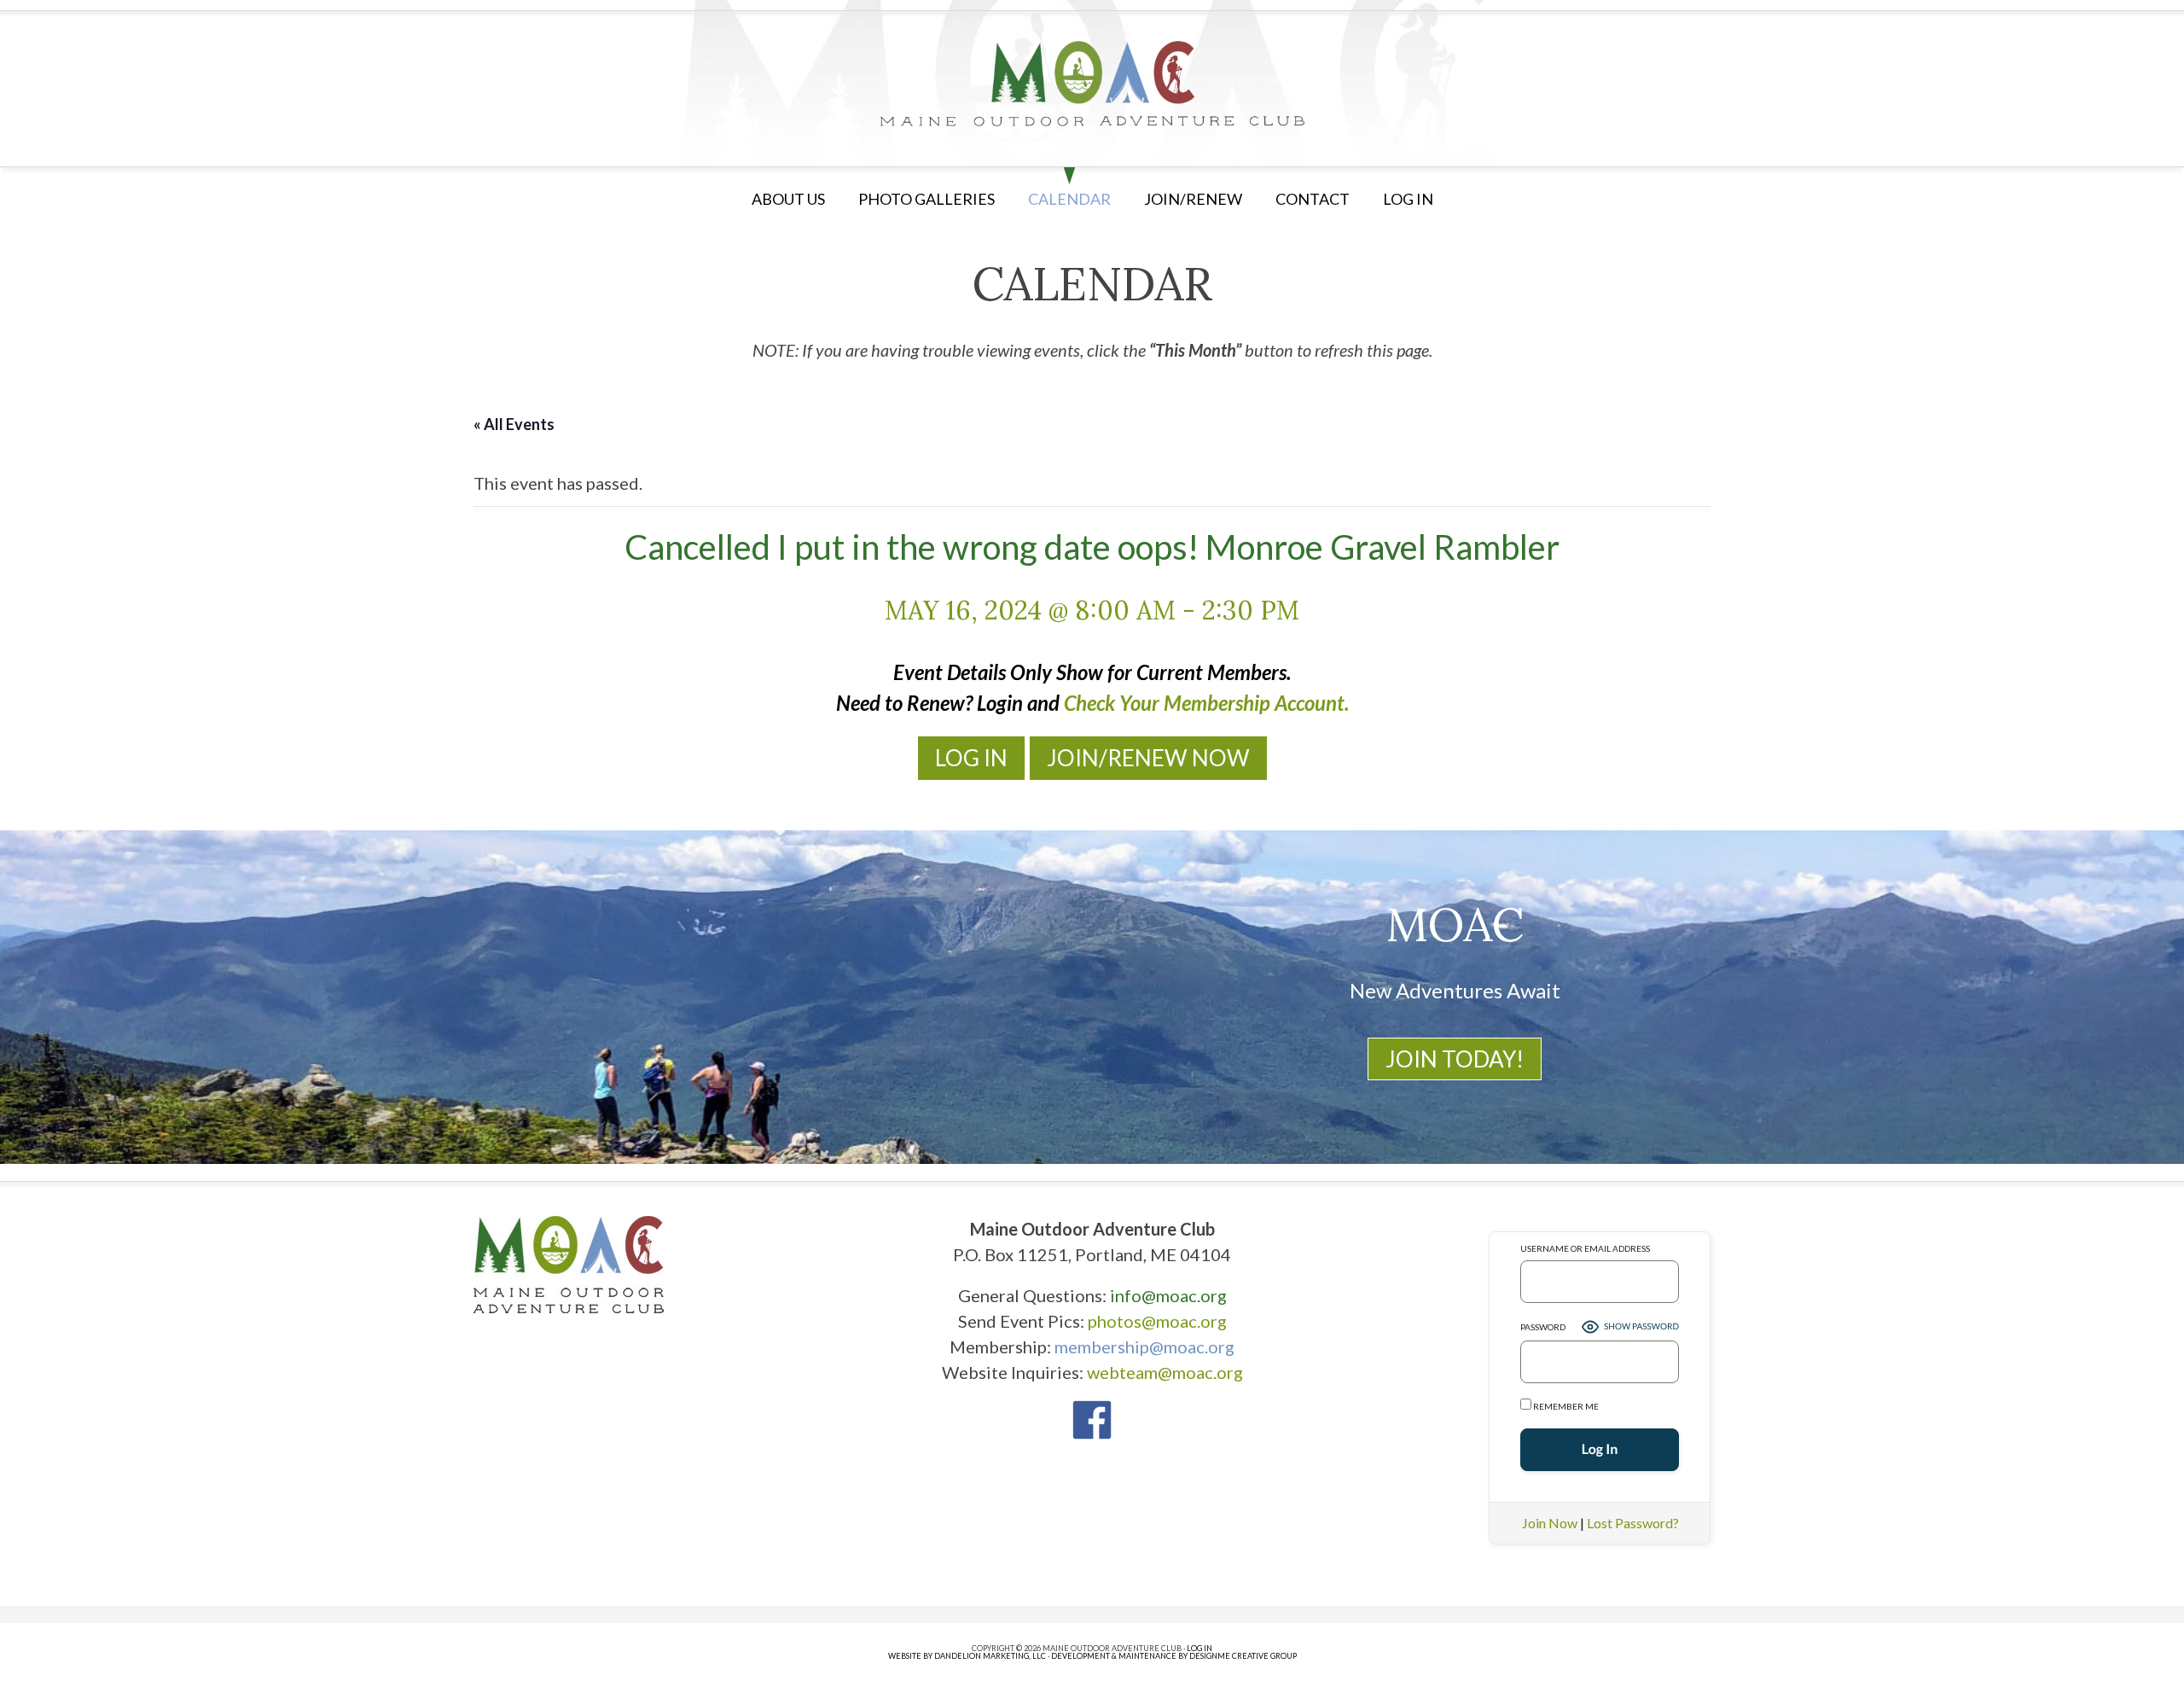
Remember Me (1565, 1406)
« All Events (514, 424)
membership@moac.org (1144, 1347)
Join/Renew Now (1148, 758)
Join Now (1550, 1523)
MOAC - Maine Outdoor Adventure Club (1092, 84)
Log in (1408, 199)
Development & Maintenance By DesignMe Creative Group (1174, 1656)
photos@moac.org (1157, 1321)
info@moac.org (1168, 1295)
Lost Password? (1633, 1523)
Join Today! (1455, 1059)
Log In (971, 758)
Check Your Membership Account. (1206, 703)
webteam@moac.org (1165, 1372)
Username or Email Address (1585, 1248)
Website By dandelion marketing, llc (967, 1656)
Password (1543, 1327)
